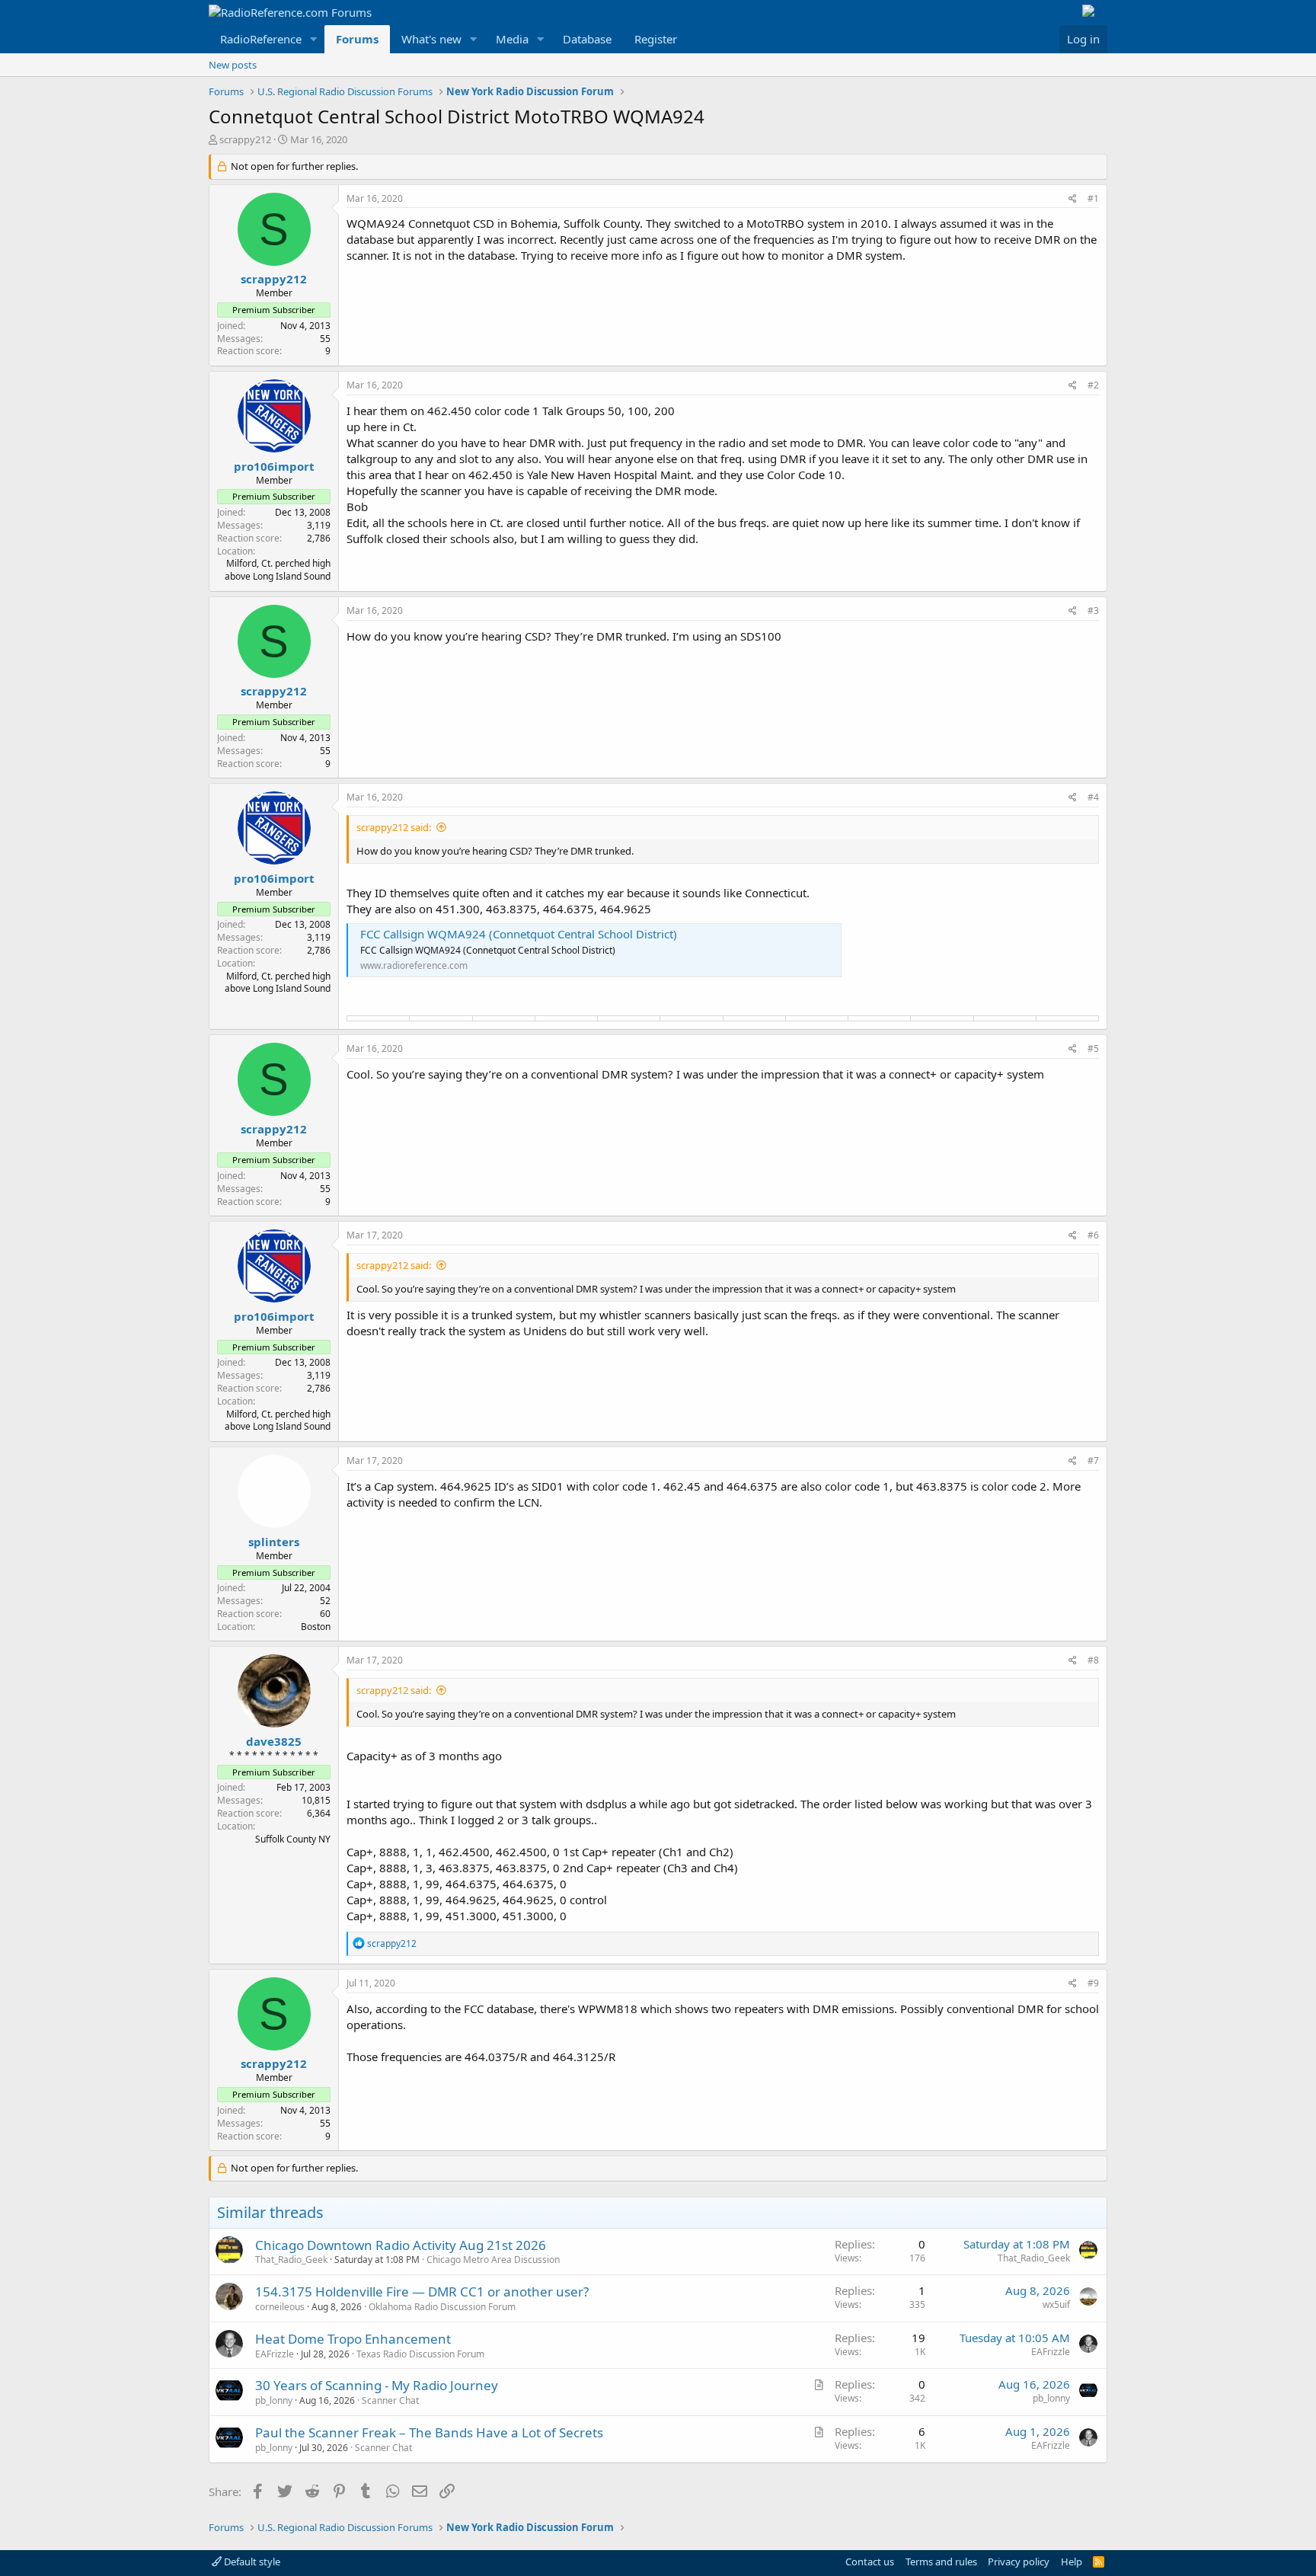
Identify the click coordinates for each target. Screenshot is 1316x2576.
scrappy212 (245, 139)
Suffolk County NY (293, 1839)
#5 (1093, 1048)
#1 (1093, 198)
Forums (357, 39)
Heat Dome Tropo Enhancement (353, 2339)
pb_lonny (274, 2400)
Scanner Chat (390, 2400)
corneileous (280, 2307)
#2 (1093, 385)
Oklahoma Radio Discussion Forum (442, 2307)
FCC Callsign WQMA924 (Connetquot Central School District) (519, 934)
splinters (274, 1542)
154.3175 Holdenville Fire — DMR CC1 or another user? (422, 2292)
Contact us (870, 2562)
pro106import (274, 466)
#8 (1093, 1660)
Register (656, 39)
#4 (1093, 797)
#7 (1093, 1461)
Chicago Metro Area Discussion (493, 2260)
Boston (316, 1627)
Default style (251, 2562)
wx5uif (1056, 2304)
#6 (1093, 1235)
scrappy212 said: (394, 827)
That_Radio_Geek (291, 2260)
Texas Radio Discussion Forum (420, 2354)
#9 (1093, 1983)
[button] (314, 39)
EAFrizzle (275, 2354)
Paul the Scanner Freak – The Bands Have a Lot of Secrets (429, 2432)
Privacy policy (1019, 2562)
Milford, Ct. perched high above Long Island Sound (278, 570)
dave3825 (274, 1741)
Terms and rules (941, 2562)
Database (587, 39)
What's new (431, 39)
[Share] (1073, 199)
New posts (233, 65)
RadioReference (261, 39)
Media (512, 39)
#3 (1093, 610)
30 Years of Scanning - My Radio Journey (377, 2385)
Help (1072, 2562)
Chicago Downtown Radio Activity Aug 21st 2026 (401, 2245)
